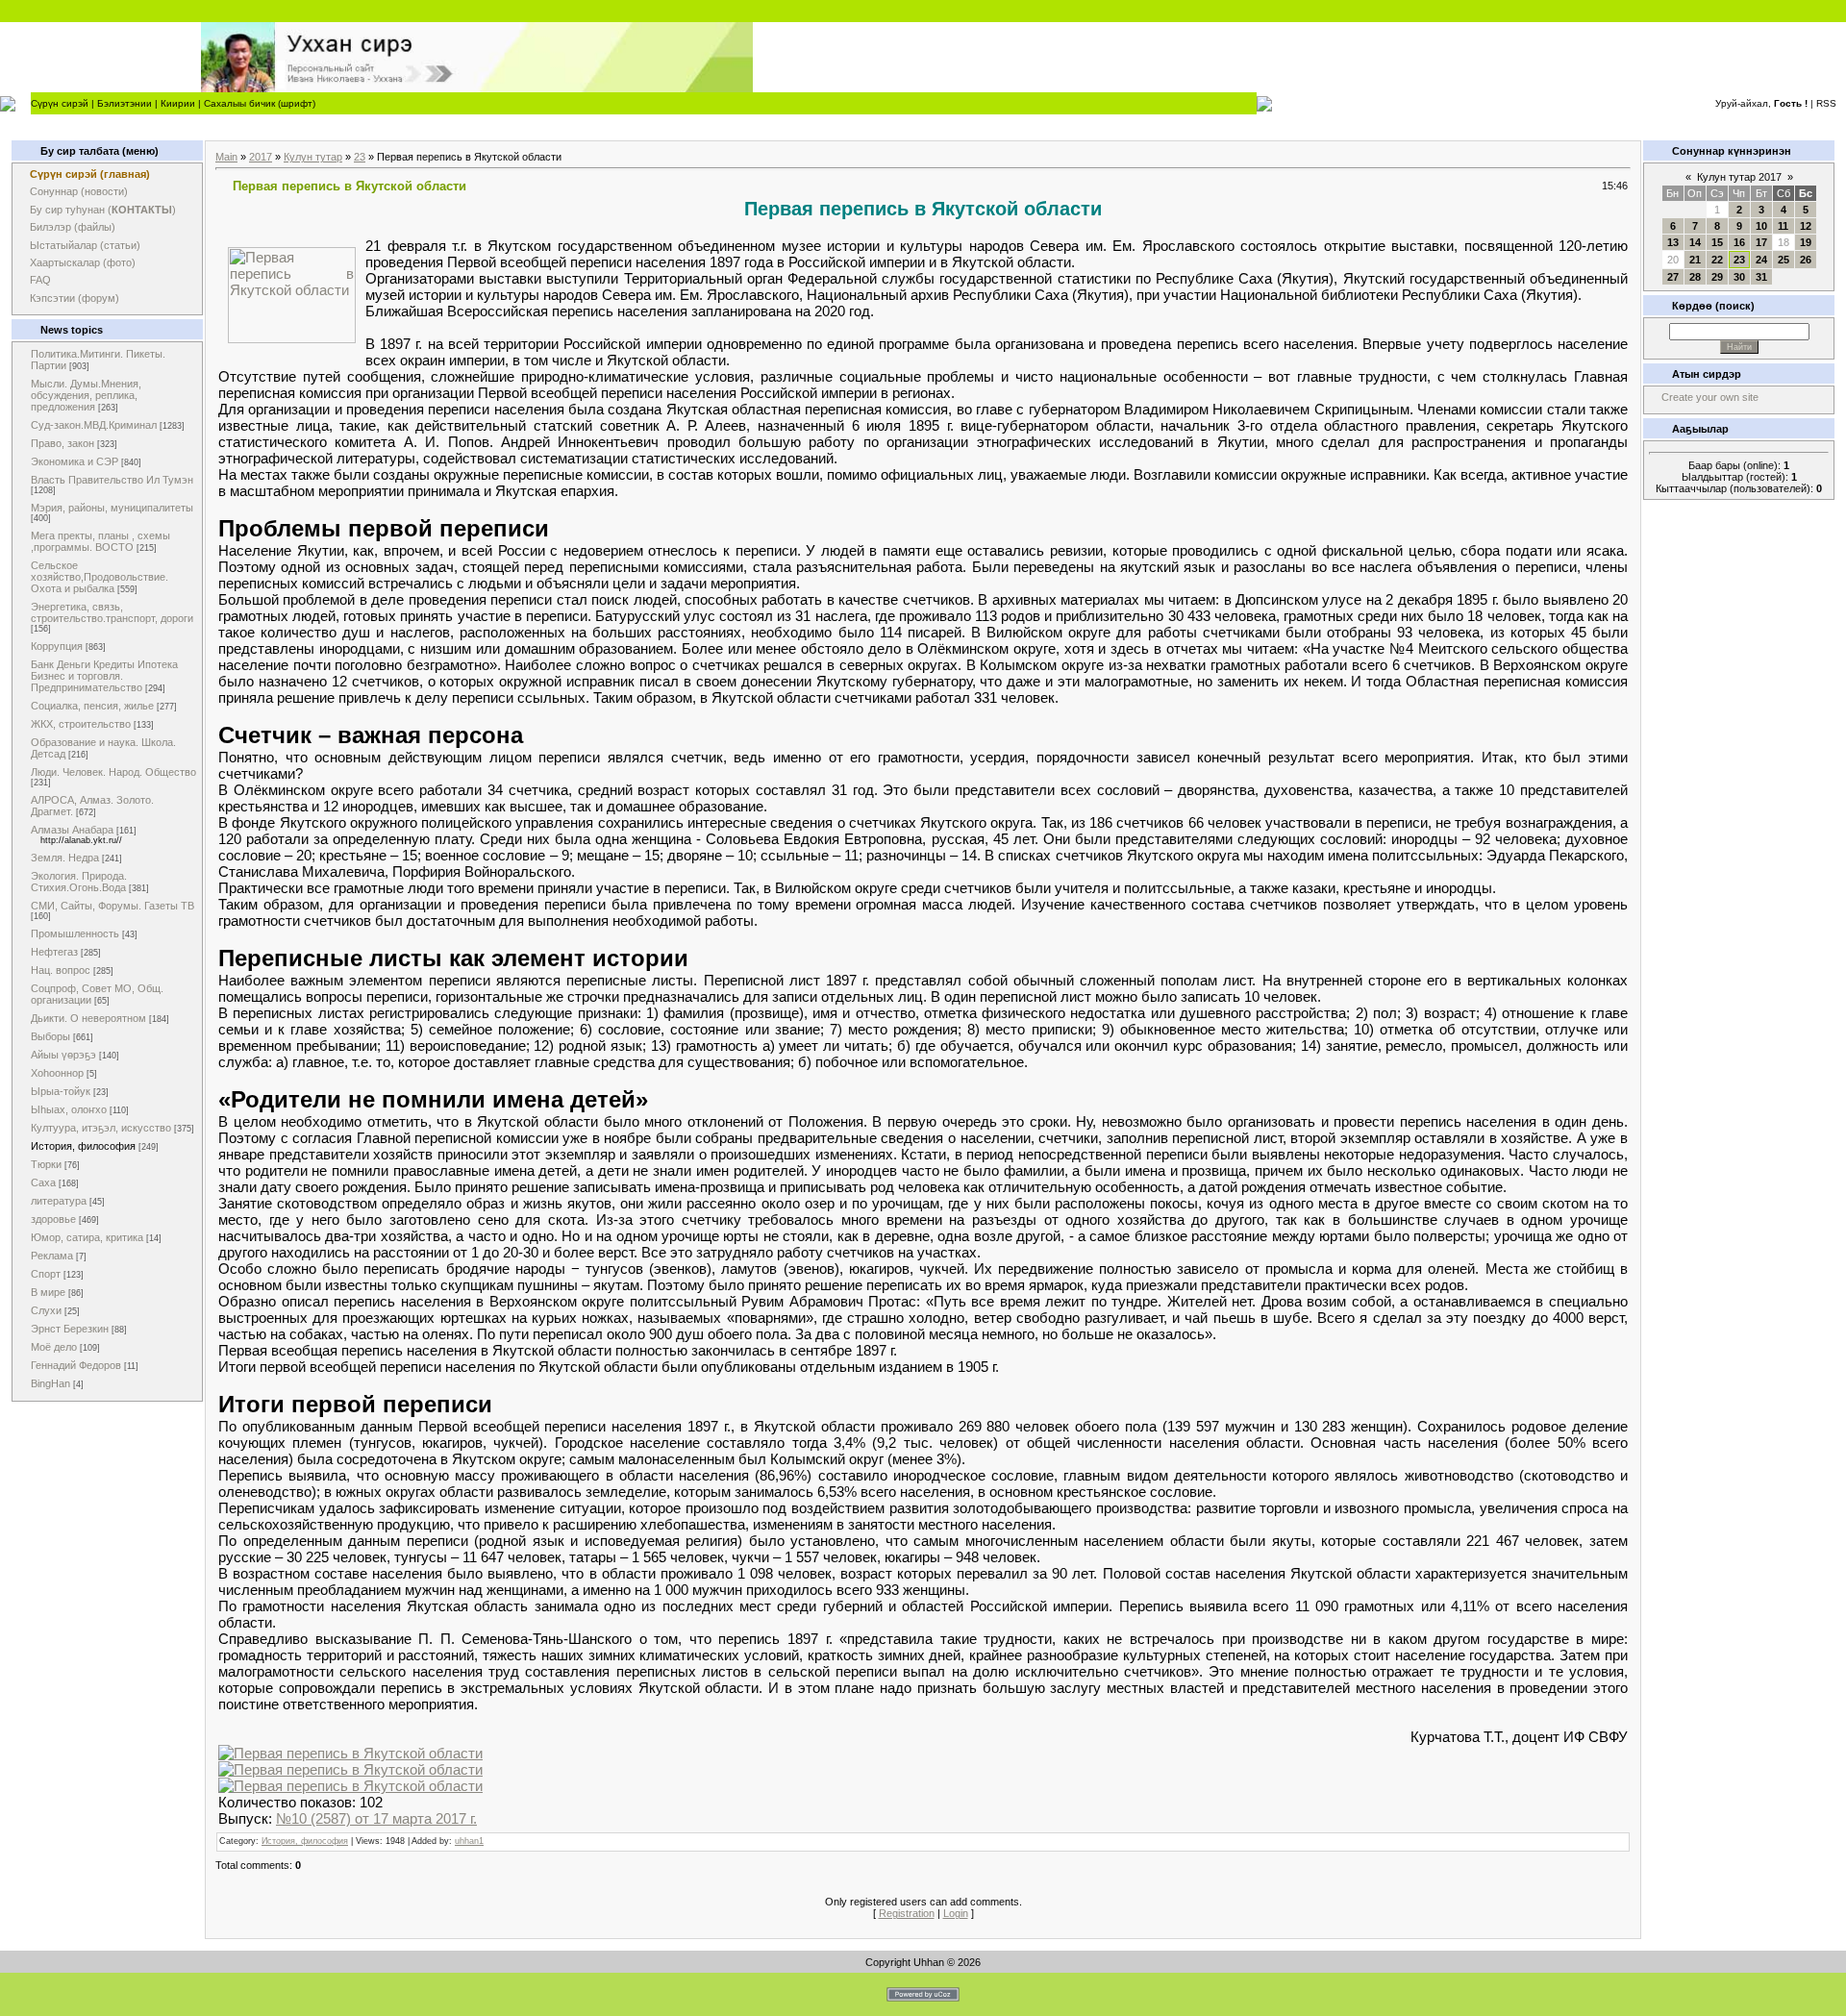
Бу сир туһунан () (103, 210)
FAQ (40, 280)
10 (1761, 226)
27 (1673, 277)
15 (1717, 242)
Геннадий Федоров (76, 1365)
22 (1717, 260)
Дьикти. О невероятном (88, 1018)
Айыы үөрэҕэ (63, 1055)
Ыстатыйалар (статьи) (85, 245)
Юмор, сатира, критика (87, 1237)
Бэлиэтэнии (125, 103)
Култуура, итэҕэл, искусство (101, 1128)
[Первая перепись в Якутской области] (350, 1753)
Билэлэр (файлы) (73, 227)
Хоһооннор (57, 1073)
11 (1783, 226)
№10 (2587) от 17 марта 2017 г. (376, 1818)
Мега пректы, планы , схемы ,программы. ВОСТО (100, 541)
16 (1739, 242)
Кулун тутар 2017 (1739, 177)
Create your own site (1710, 397)
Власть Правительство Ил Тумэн (112, 480)
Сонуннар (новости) (79, 191)
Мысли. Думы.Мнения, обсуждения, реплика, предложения (86, 395)
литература (59, 1201)
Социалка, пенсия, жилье (92, 706)
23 (360, 157)
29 (1717, 277)
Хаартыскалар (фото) (83, 262)
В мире (48, 1292)
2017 (261, 157)
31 (1761, 277)
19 (1806, 242)
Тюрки (46, 1164)
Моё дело (54, 1347)
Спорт (46, 1274)
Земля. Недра (65, 858)
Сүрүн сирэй (60, 103)
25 (1784, 260)
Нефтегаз (54, 952)
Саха (43, 1182)
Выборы (50, 1036)
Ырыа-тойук (61, 1091)
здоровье (53, 1219)
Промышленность (75, 933)
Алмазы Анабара (72, 830)
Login (956, 1913)
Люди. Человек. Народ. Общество (113, 772)
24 (1761, 260)
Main (226, 157)
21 (1695, 260)
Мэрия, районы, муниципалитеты (112, 508)
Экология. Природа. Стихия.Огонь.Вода (79, 882)
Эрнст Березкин (70, 1329)
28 (1695, 277)
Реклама (52, 1256)
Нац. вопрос (61, 970)
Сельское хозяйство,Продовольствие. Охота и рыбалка (100, 577)
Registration (907, 1913)
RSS (1826, 103)
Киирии (178, 103)
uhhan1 (469, 1841)
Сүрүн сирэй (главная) (90, 174)
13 (1673, 242)
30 (1739, 277)
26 (1806, 260)
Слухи (46, 1310)
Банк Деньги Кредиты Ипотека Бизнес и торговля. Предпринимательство (104, 676)
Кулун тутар (313, 157)
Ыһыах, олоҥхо (69, 1109)
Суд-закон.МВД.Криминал (94, 425)
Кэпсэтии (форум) (75, 298)
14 (1695, 242)
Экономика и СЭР (75, 461)
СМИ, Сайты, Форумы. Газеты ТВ (112, 906)
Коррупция (57, 646)
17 (1761, 242)
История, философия (83, 1146)
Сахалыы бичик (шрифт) (260, 103)
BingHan (50, 1383)
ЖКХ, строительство (81, 724)
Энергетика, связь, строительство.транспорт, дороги (112, 612)
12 (1806, 226)
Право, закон (62, 443)
